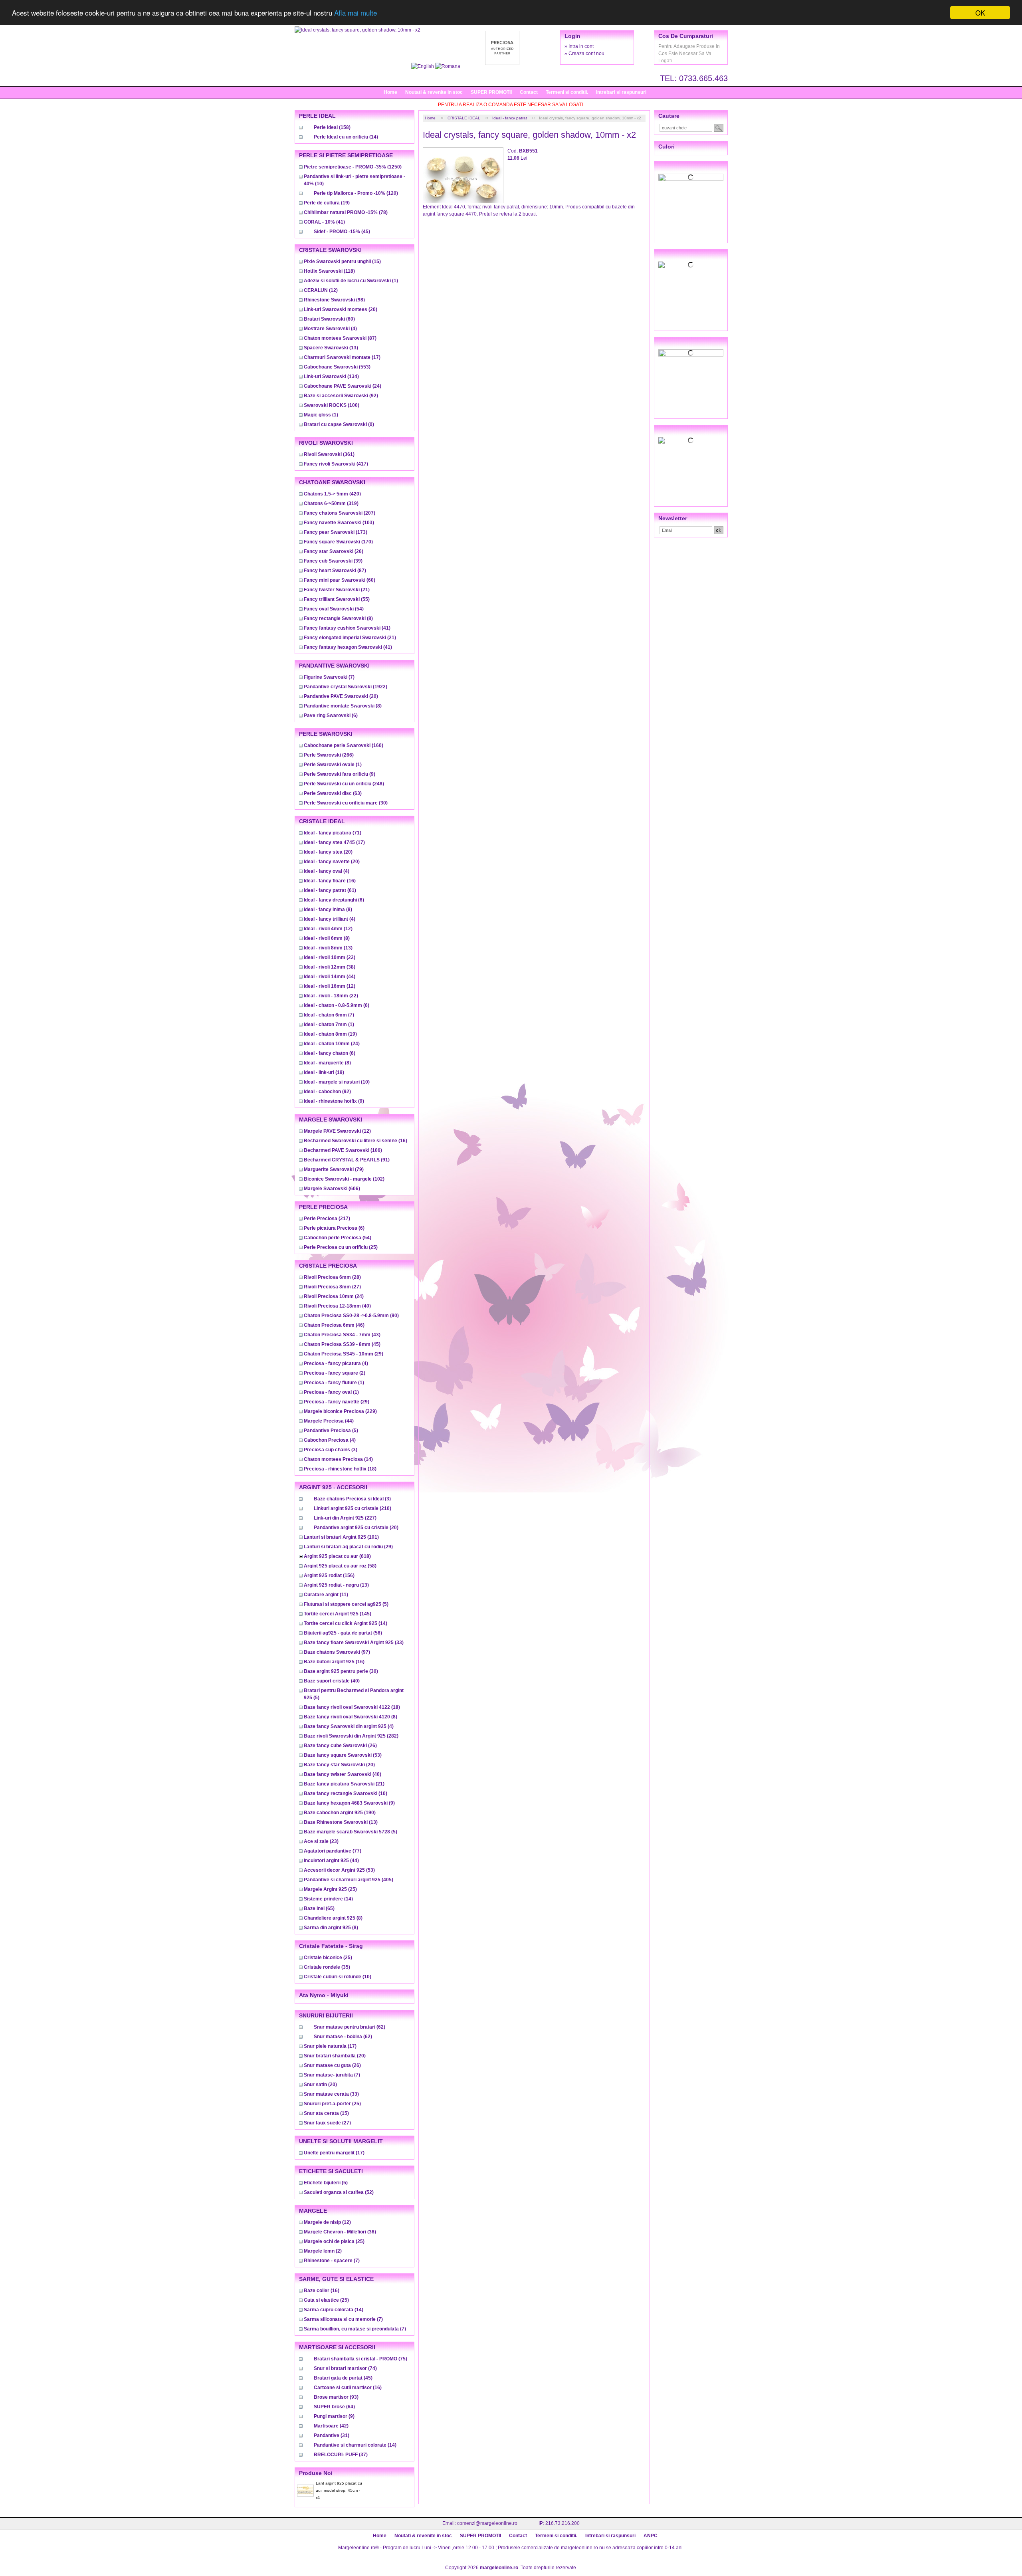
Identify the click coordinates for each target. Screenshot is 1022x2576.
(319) (331, 503)
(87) (340, 338)
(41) (324, 222)
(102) (344, 1179)
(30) (346, 803)
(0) (339, 424)
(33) (354, 1643)
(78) (346, 212)
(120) (356, 193)
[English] (423, 66)
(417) (336, 464)
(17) (342, 357)
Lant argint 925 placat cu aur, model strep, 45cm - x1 (339, 2490)
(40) (337, 1306)
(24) (343, 386)
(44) (330, 977)
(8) (338, 618)
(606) (332, 1189)
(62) (350, 2027)
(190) (340, 1813)
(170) (338, 542)
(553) (337, 367)
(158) (332, 127)
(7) (329, 677)
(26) (334, 551)
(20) (341, 309)
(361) (329, 454)
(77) (333, 1851)
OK (980, 13)
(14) (346, 137)
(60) (329, 319)
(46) (334, 1325)
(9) (340, 774)
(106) (343, 1150)
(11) (326, 1595)
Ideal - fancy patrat (510, 118)
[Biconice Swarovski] (691, 440)
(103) (339, 523)
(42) (331, 2426)
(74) (345, 2368)
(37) (341, 2455)
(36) (340, 2232)
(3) (331, 1450)
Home (390, 92)
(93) (336, 2397)
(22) (330, 957)
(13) (331, 348)
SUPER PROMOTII (491, 92)
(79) (334, 1169)
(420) (332, 494)
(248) (344, 784)
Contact (529, 92)
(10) (337, 1082)
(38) (330, 967)
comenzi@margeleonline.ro (487, 2523)
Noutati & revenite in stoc (434, 92)
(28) (332, 1277)
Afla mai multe (356, 13)
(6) (331, 715)
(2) (335, 1373)
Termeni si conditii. (567, 92)
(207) (340, 513)
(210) (353, 1508)
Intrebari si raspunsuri (621, 92)
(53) (343, 1755)
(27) (332, 1287)
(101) (341, 1537)
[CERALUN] (691, 265)
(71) (333, 833)
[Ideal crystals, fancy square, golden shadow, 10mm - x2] (358, 30)
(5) (331, 1431)
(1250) (353, 167)
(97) (337, 1652)
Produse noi (316, 2473)
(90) (351, 1316)
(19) (327, 203)
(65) (319, 1908)
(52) (339, 2192)
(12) (321, 290)
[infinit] (691, 177)
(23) (321, 1841)
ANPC (651, 2536)
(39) (333, 561)
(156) (329, 1575)
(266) (329, 755)
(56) (343, 1633)
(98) (334, 300)
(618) (337, 1556)
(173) (336, 532)
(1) (351, 281)
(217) (327, 1219)
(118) (329, 271)
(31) (332, 2435)
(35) (327, 1967)
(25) (341, 1247)
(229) (340, 1411)
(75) (360, 2359)
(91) (347, 1160)
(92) (341, 396)
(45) (342, 232)
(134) (331, 376)
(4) (330, 329)
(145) (338, 1614)
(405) (349, 1880)
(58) (340, 1566)
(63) (333, 793)
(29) (344, 1354)
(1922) (346, 687)
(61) (330, 890)
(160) (344, 745)
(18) (340, 1469)
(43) (342, 1335)
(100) (332, 405)
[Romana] (448, 66)
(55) (337, 599)
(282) (351, 1736)
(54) (334, 609)
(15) (342, 262)
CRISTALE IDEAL (464, 118)
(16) (330, 881)
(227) (345, 1518)
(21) (337, 590)
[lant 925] (691, 353)
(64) (334, 2407)
